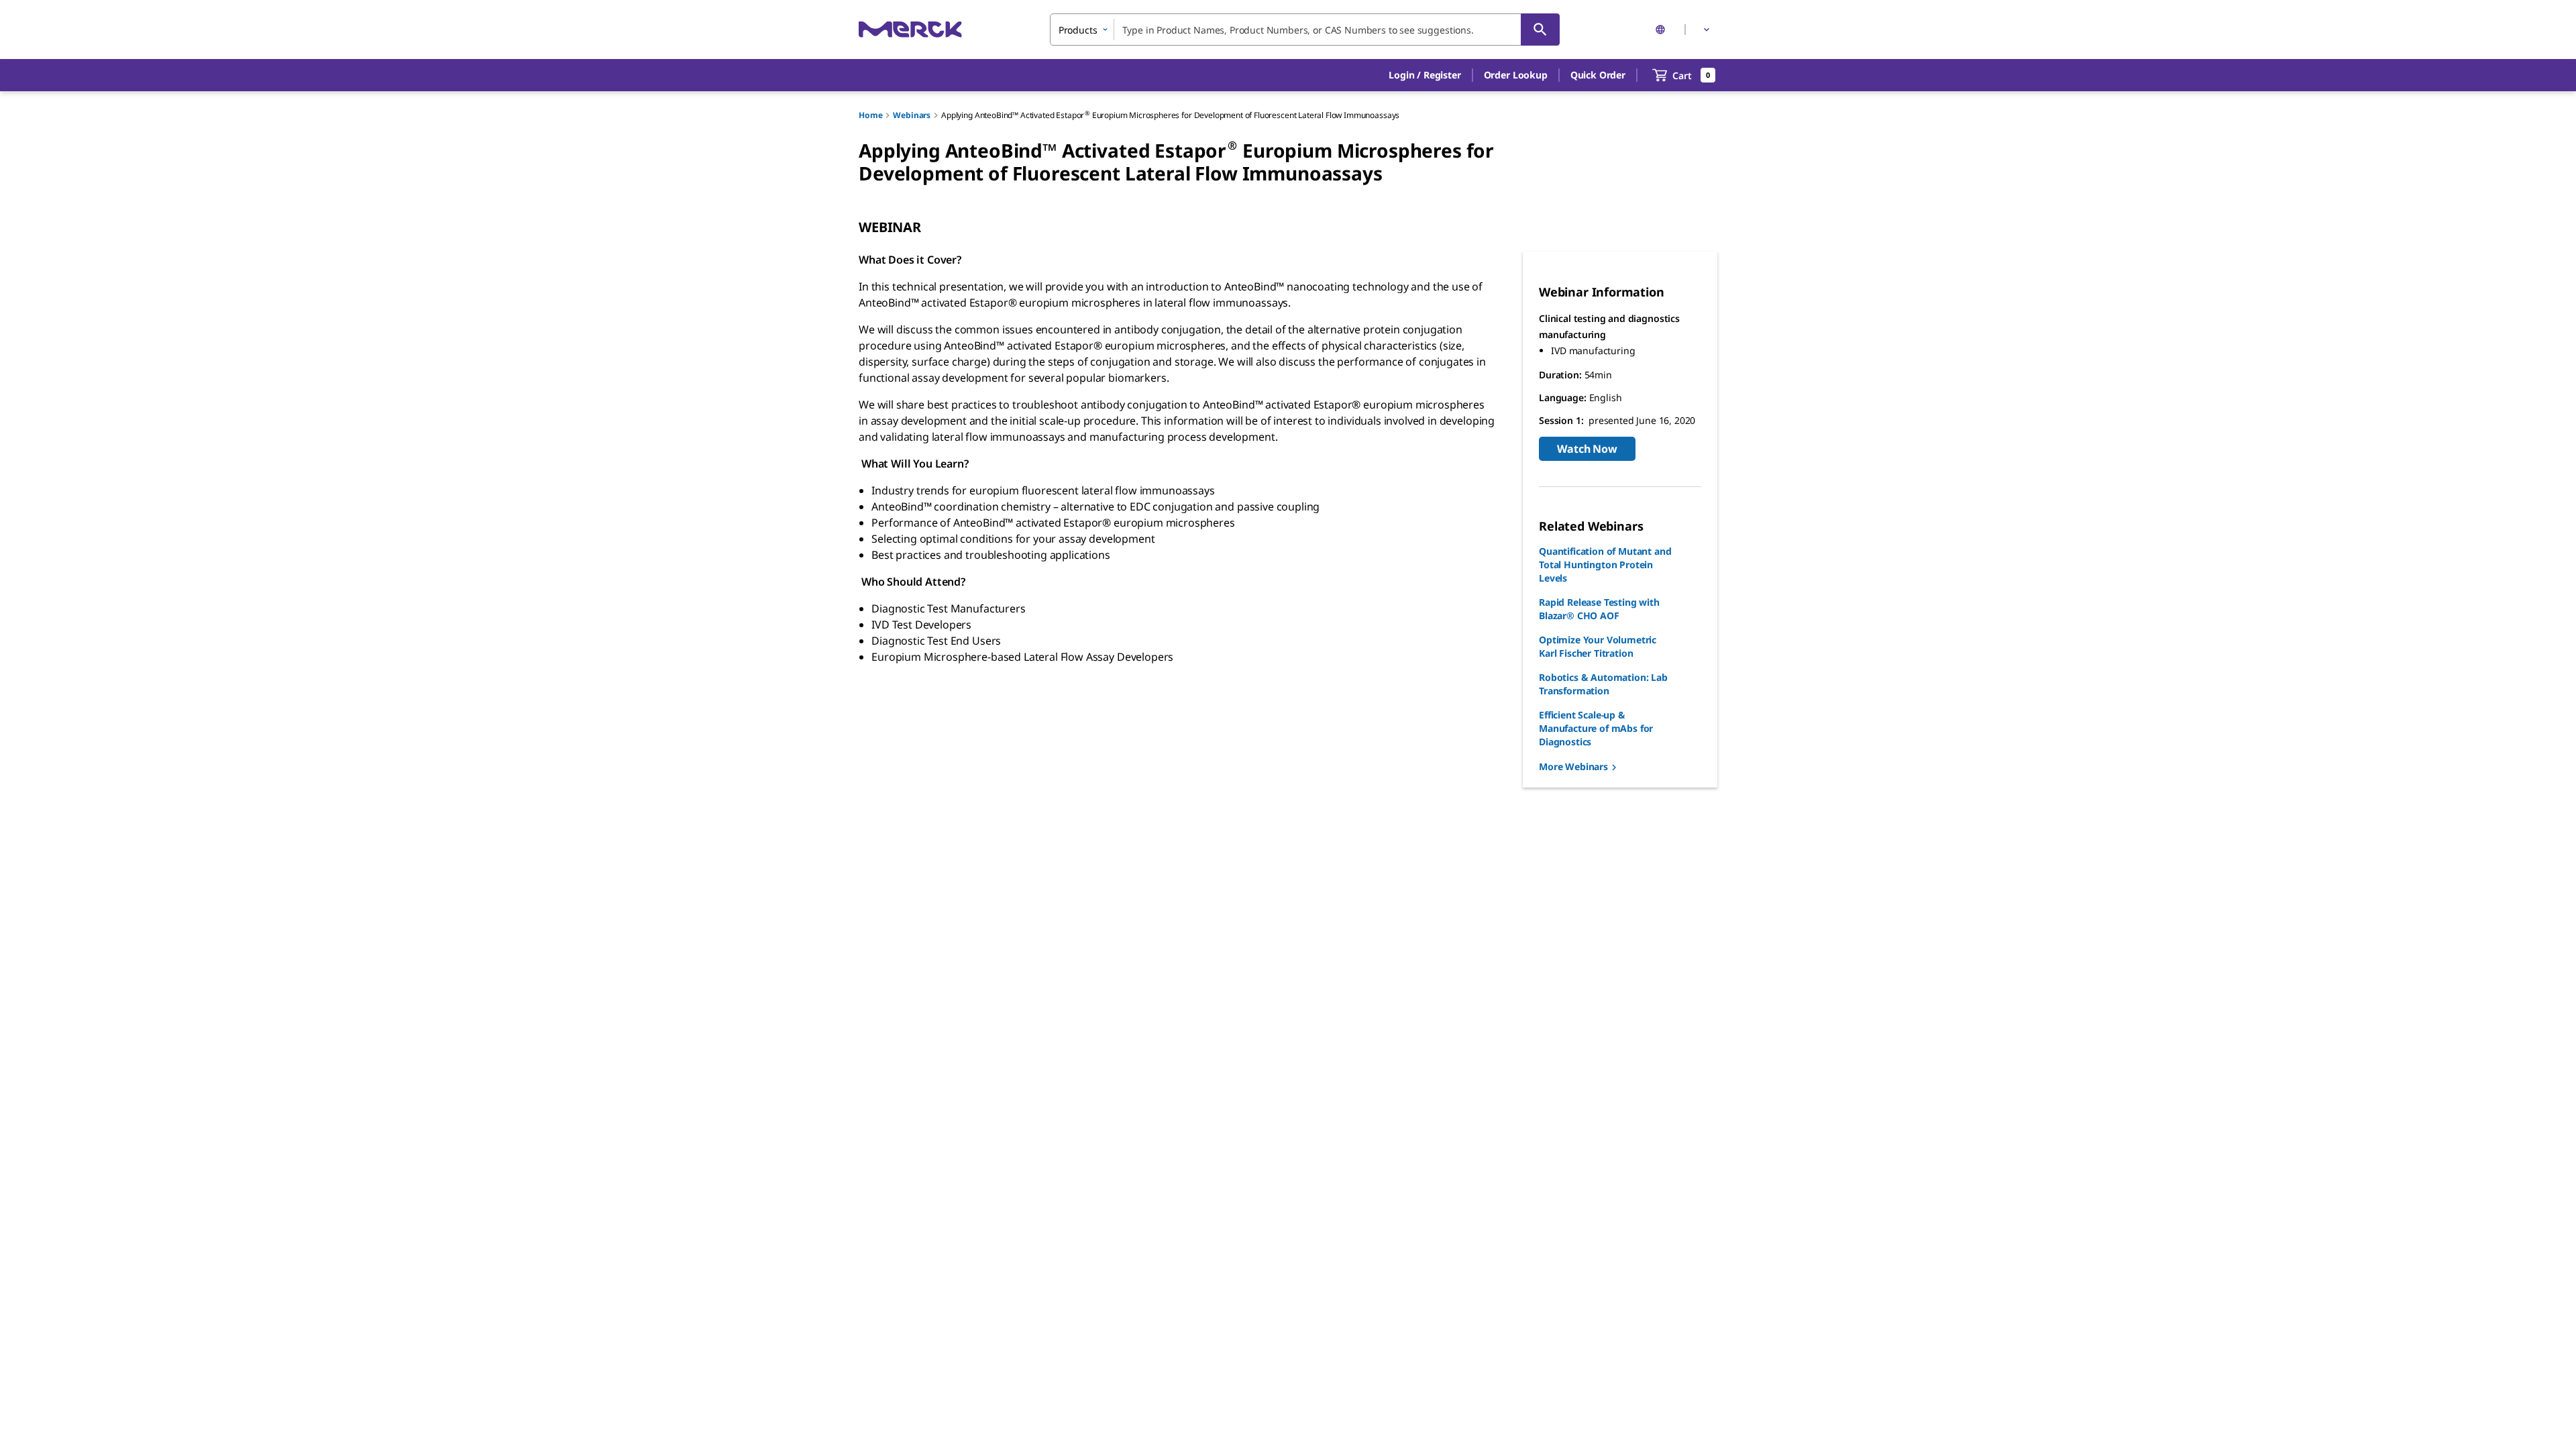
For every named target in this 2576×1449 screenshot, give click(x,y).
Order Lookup (1516, 75)
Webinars (912, 115)
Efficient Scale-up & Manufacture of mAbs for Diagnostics (1596, 728)
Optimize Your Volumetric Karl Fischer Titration (1598, 646)
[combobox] (1305, 30)
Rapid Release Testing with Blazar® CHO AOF (1599, 609)
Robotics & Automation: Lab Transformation (1603, 684)
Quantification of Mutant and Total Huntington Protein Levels (1605, 565)
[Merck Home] (910, 29)
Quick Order (1598, 75)
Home (870, 115)
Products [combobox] (1078, 30)
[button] (1425, 75)
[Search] (1540, 30)
